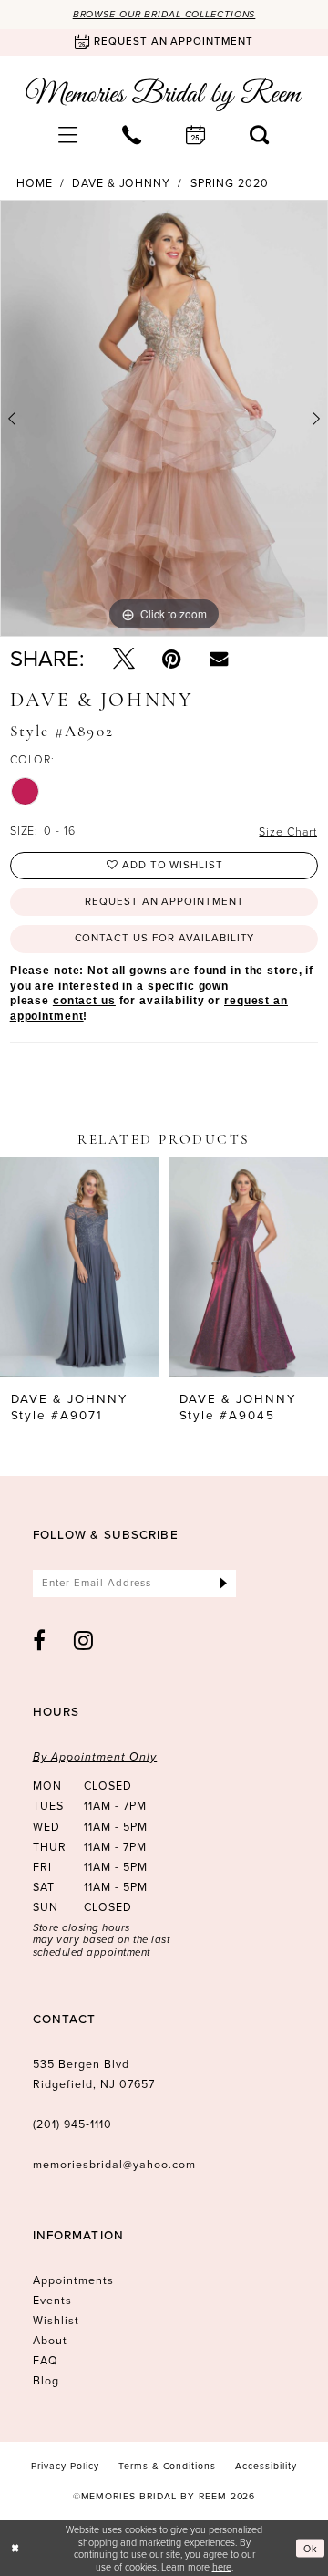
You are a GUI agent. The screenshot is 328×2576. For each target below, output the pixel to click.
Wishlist (56, 2321)
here (222, 2566)
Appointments (73, 2280)
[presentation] (80, 1267)
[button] (68, 135)
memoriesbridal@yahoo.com (115, 2165)
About (50, 2341)
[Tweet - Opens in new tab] (124, 659)
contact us (84, 1001)
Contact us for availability (165, 938)
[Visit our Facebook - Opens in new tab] (40, 1640)
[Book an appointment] (196, 135)
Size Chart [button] (288, 831)
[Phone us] (132, 135)
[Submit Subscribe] (223, 1584)
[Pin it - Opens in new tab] (172, 659)
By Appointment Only (95, 1757)
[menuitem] (68, 135)
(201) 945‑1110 (73, 2124)
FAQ (46, 2361)
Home (35, 184)
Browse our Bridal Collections (164, 14)
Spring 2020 (230, 184)
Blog (46, 2381)
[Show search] (260, 135)
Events (52, 2301)
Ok (311, 2548)
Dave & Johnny (121, 184)
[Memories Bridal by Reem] (164, 94)
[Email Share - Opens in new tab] (219, 659)
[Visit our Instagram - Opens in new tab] (84, 1640)
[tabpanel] (164, 418)
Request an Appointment (164, 902)
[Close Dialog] (15, 2548)
